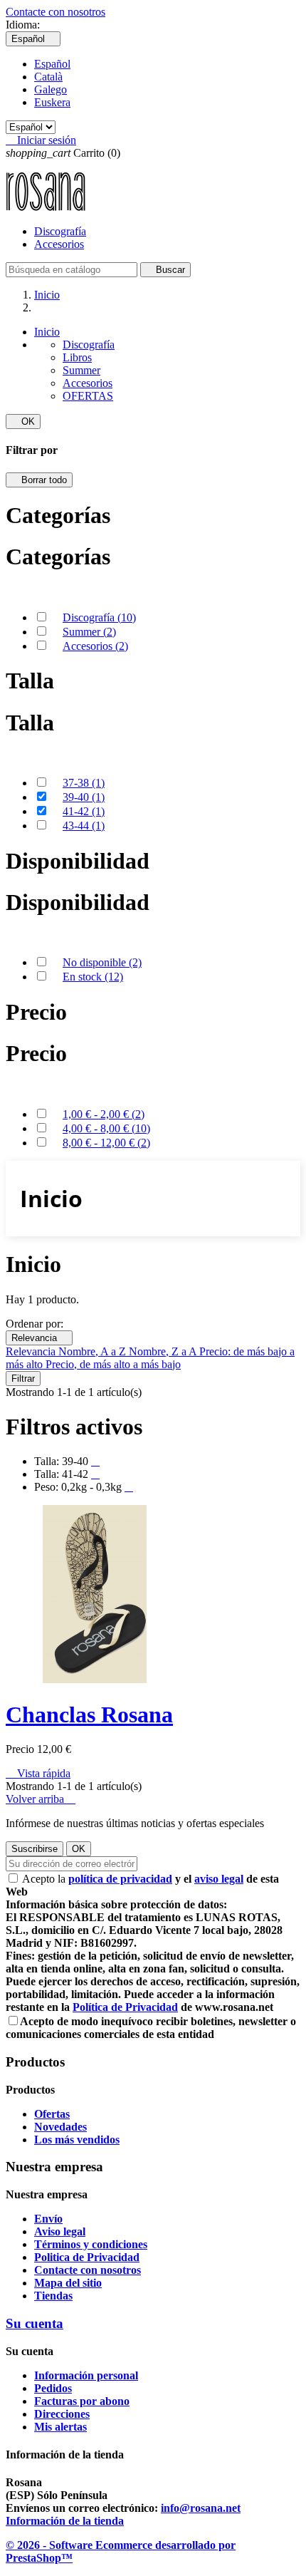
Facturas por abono (82, 2401)
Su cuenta (35, 2323)
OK (23, 421)
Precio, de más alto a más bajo (113, 1364)
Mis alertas (60, 2427)
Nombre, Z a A (164, 1351)
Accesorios (59, 244)
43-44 (84, 826)
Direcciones (62, 2414)
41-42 (84, 811)
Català (48, 77)
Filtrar (23, 1378)
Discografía (60, 231)
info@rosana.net (201, 2508)
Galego (51, 89)
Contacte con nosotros (56, 12)
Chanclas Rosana (89, 1714)
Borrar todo (39, 480)
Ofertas (52, 2114)
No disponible (102, 962)
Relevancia (39, 1338)
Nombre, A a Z (94, 1351)
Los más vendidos (77, 2140)
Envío (48, 2219)
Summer (81, 370)
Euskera (52, 102)
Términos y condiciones (91, 2244)
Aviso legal (60, 2231)
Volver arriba (41, 1799)
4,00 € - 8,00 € (106, 1128)
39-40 (84, 797)
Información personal (86, 2375)
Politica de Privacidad (87, 2257)
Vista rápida (38, 1773)
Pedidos (53, 2388)
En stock (93, 977)
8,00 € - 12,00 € (106, 1143)
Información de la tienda (65, 2521)
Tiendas (53, 2296)
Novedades (60, 2127)
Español (52, 64)
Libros (77, 357)
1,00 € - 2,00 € (104, 1114)
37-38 (84, 783)
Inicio (47, 332)
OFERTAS (88, 396)
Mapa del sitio (68, 2283)
